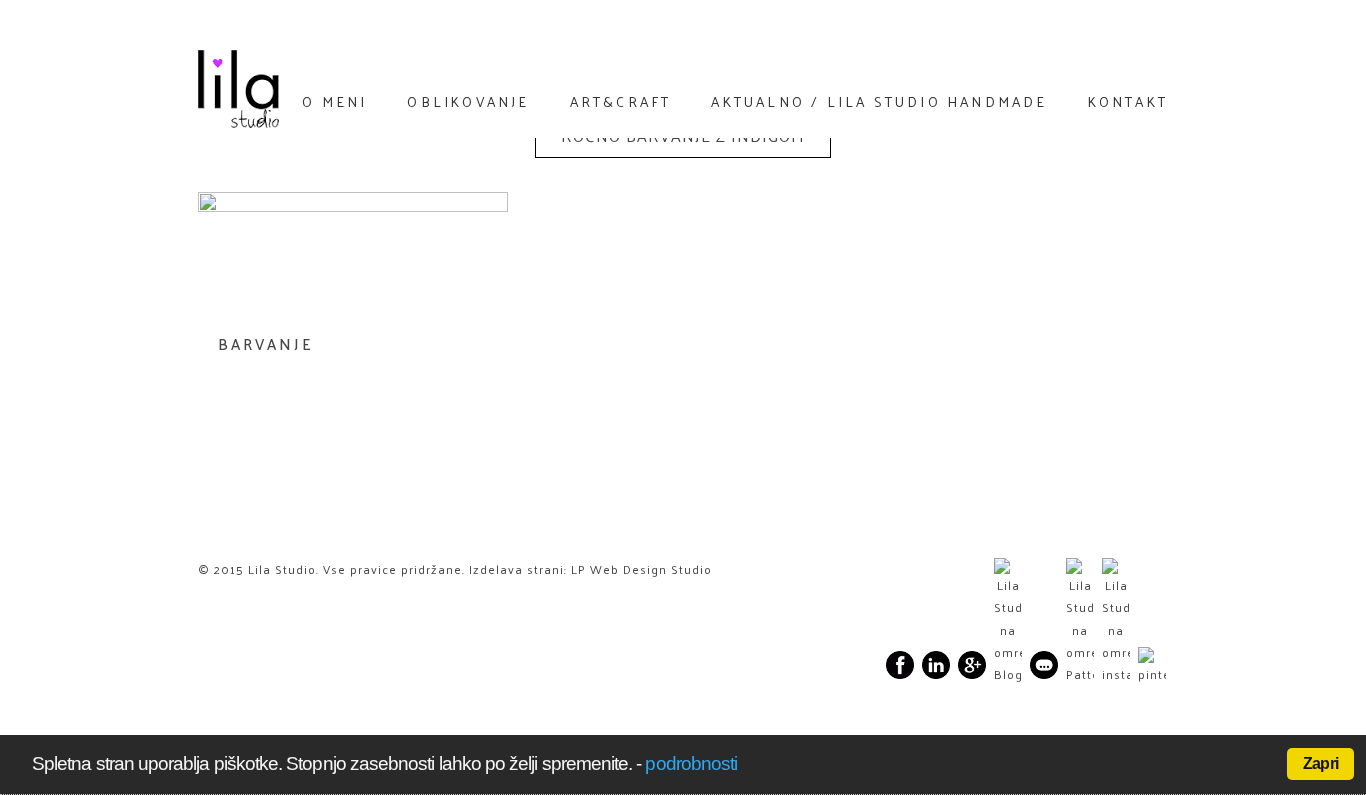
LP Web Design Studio (641, 569)
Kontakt (1128, 101)
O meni (334, 101)
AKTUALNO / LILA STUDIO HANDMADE (879, 101)
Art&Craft (621, 101)
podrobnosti (691, 763)
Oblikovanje (468, 101)
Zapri (1320, 763)
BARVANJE (266, 343)
